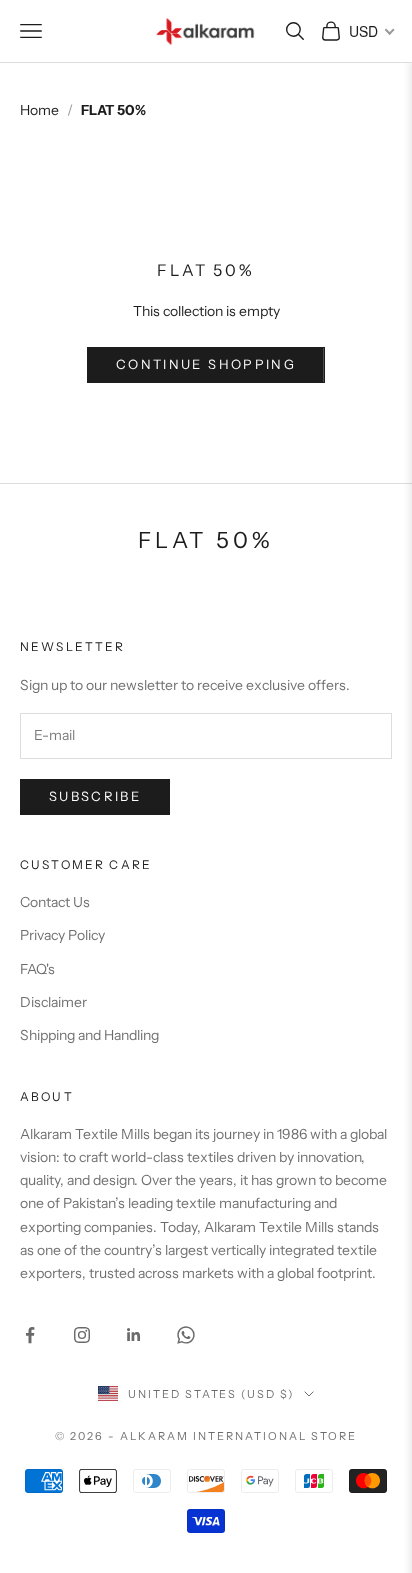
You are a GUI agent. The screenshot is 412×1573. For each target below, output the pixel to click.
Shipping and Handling (89, 1035)
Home (39, 110)
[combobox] (370, 31)
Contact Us (55, 902)
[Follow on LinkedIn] (134, 1335)
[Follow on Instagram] (82, 1335)
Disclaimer (53, 1002)
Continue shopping (206, 364)
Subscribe (95, 796)
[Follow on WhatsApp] (186, 1335)
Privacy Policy (62, 935)
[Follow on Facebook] (30, 1335)
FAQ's (37, 969)
